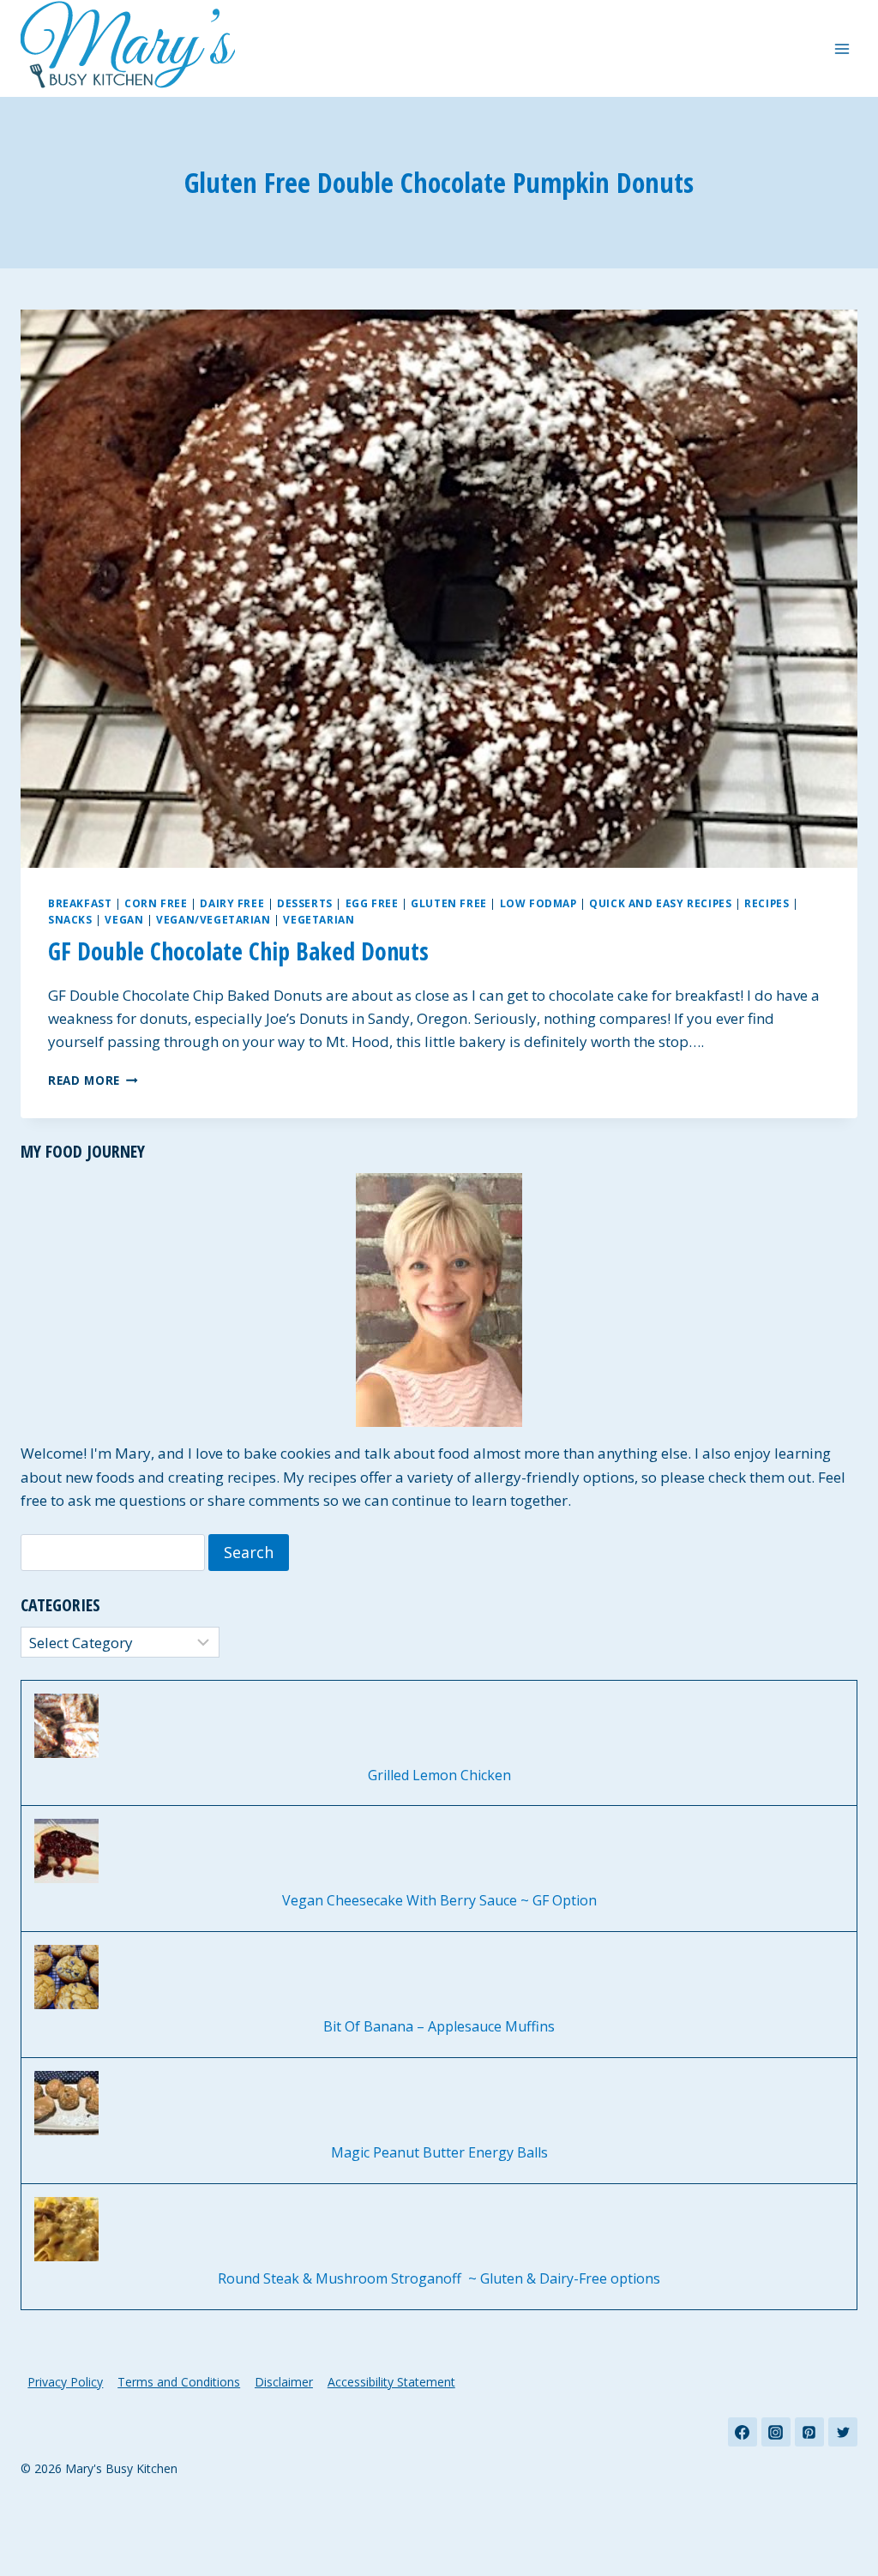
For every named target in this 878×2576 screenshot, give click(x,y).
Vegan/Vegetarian (213, 919)
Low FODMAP (538, 903)
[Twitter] (843, 2432)
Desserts (305, 903)
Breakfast (80, 903)
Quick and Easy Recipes (660, 903)
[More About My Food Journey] (439, 1300)
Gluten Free (449, 903)
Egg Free (372, 903)
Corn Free (156, 903)
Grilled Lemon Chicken (439, 1776)
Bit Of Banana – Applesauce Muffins (439, 2027)
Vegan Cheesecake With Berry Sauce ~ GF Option (439, 1901)
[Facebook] (743, 2432)
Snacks (70, 919)
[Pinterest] (809, 2432)
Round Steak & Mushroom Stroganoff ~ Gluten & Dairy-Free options (439, 2279)
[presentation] (439, 589)
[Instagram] (776, 2432)
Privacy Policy (65, 2382)
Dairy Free (232, 903)
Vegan (124, 919)
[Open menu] (842, 48)
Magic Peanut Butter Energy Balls (439, 2153)
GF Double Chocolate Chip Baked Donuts (238, 951)
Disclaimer (284, 2382)
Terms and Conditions (179, 2382)
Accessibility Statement (391, 2382)
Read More (93, 1080)
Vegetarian (319, 919)
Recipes (767, 903)
